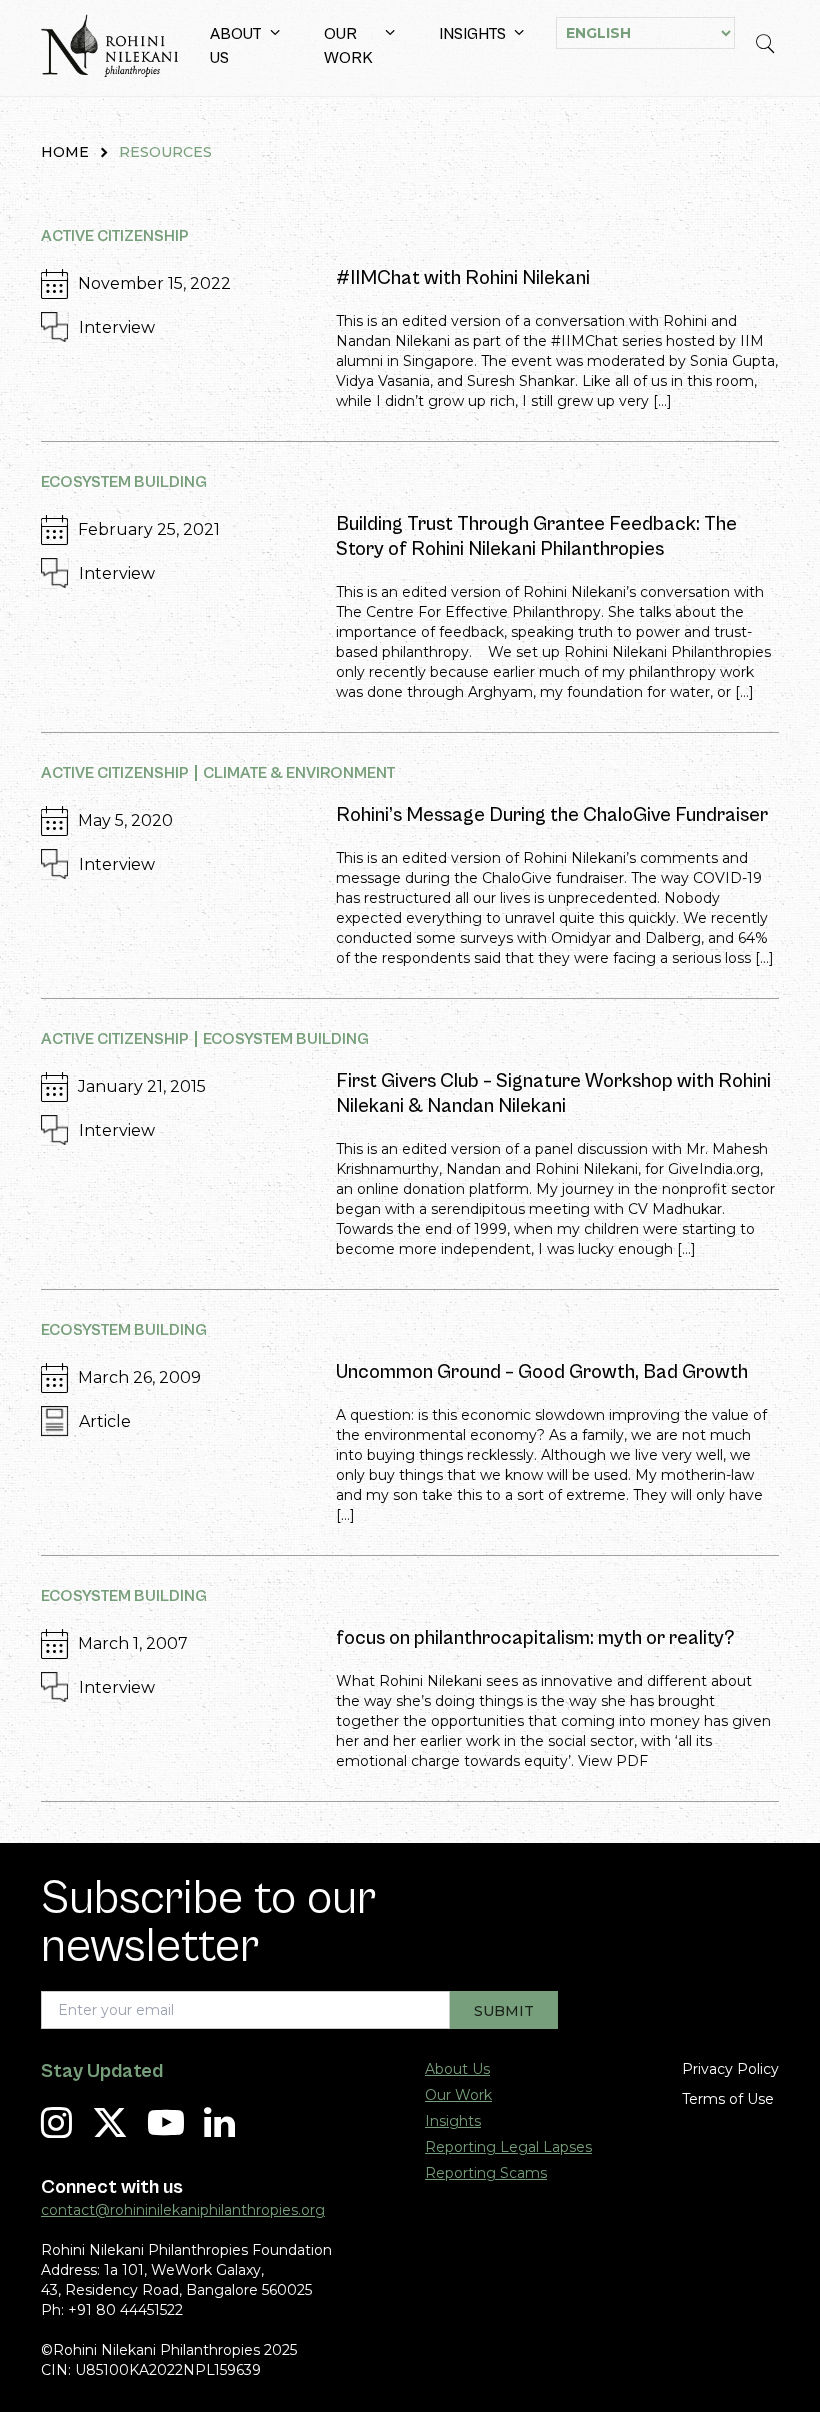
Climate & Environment (299, 773)
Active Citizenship (115, 236)
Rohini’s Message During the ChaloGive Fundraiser (552, 815)
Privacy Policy (730, 2069)
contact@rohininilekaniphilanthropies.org (183, 2210)
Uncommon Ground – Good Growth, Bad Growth (542, 1372)
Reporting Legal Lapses (508, 2147)
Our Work (348, 46)
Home (65, 152)
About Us (236, 46)
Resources (165, 152)
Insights (472, 34)
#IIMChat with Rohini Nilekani (463, 278)
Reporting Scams (486, 2173)
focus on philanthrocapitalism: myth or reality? (535, 1638)
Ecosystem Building (124, 482)
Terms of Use (728, 2099)
